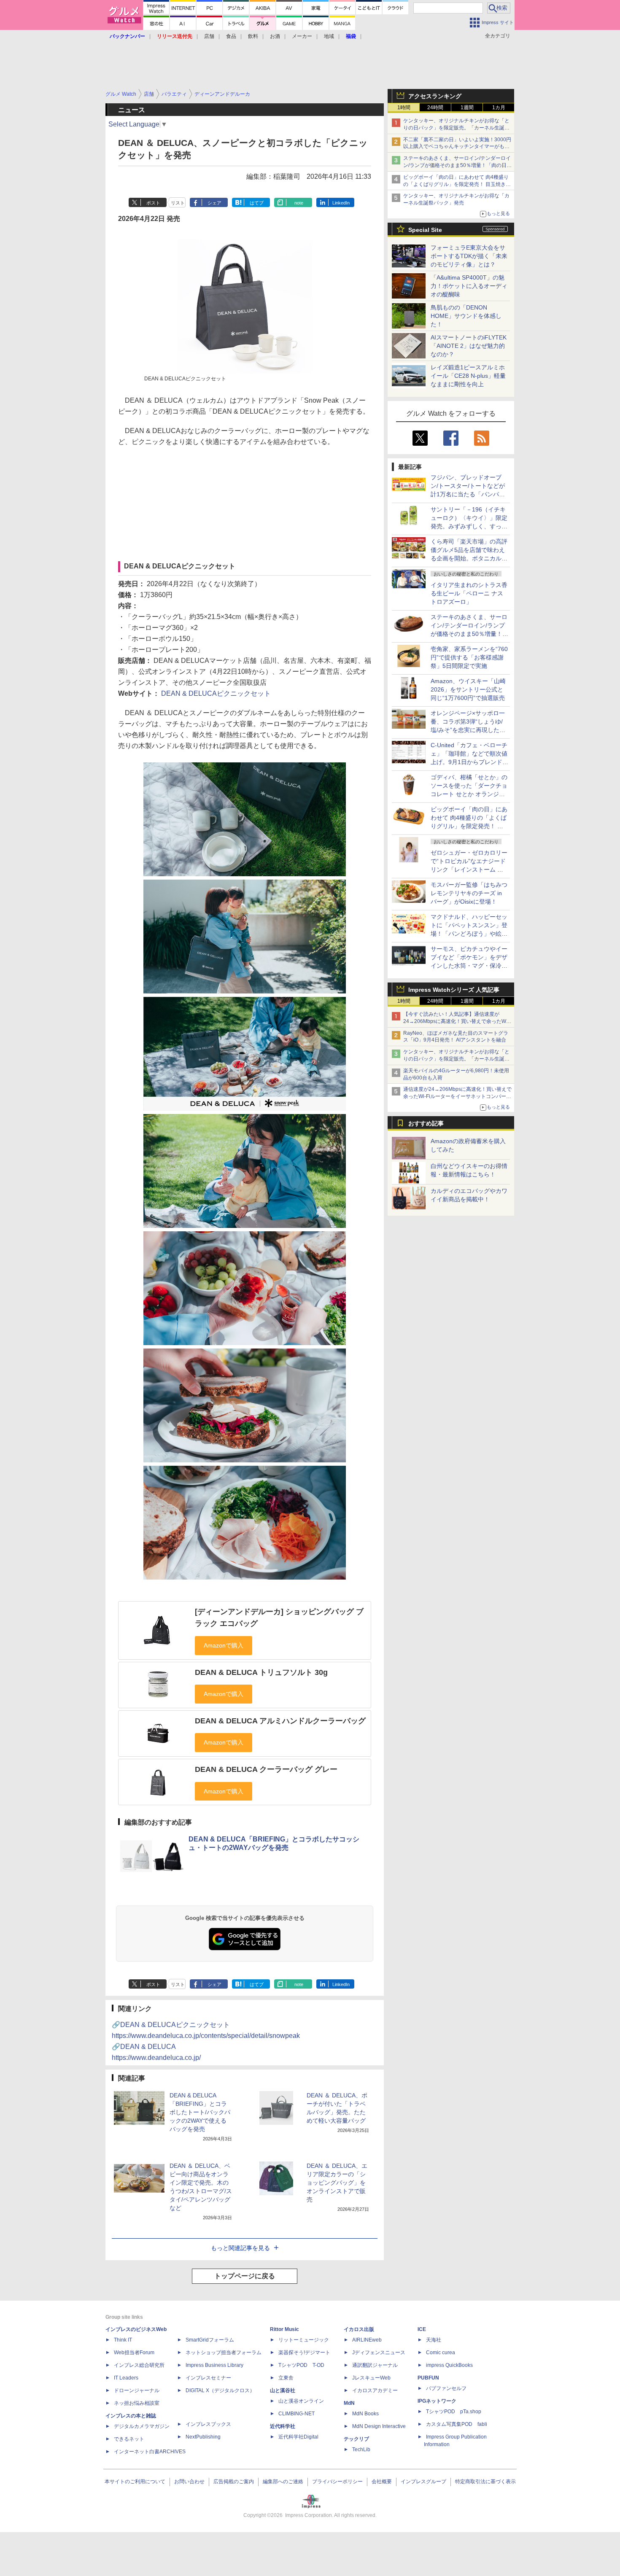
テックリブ (356, 2439)
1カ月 (499, 108)
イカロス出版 (359, 2329)
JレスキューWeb (371, 2378)
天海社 (434, 2340)
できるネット (129, 2439)
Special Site (425, 230)
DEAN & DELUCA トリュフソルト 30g (261, 1672)
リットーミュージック (304, 2340)
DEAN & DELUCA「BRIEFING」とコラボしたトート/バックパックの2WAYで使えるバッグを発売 (200, 2112)
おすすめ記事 (426, 1123)
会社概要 (382, 2482)
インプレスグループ (423, 2482)
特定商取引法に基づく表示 (485, 2482)
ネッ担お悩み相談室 (137, 2403)
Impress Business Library (214, 2365)
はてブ (257, 203)
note (299, 203)
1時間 (404, 108)
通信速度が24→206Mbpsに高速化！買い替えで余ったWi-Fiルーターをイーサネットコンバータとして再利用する (457, 1096)
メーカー (302, 36)
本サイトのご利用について (135, 2482)
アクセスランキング (435, 96)
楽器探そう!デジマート (304, 2353)
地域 (329, 36)
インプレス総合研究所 (139, 2365)
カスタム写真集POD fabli (457, 2424)
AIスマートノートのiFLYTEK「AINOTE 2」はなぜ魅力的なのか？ (469, 346)
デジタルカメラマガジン (142, 2426)
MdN (349, 2403)
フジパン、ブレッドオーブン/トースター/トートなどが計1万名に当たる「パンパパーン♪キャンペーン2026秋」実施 (468, 494)
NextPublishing (203, 2437)
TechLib (361, 2449)
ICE (422, 2329)
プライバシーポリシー (337, 2482)
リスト (178, 203)
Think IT (123, 2340)
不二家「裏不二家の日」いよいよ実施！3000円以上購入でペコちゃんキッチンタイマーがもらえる (457, 147)
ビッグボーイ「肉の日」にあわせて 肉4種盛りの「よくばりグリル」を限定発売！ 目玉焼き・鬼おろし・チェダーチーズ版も (457, 184)
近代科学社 (283, 2426)
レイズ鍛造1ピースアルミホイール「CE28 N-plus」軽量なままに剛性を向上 (468, 376)
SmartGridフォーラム (210, 2340)
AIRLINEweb (367, 2340)
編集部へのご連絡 (283, 2482)
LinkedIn (341, 203)
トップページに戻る (245, 2276)
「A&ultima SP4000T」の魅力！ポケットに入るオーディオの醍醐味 (469, 286)
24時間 (435, 108)
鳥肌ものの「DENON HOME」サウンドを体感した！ (466, 316)
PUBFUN (428, 2378)
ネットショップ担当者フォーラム (224, 2353)
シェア (214, 203)
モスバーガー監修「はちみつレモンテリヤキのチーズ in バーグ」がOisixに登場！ (469, 893)
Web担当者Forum (134, 2353)
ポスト (153, 203)
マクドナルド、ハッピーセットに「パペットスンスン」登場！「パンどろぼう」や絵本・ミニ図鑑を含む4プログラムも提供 (469, 934)
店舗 (209, 36)
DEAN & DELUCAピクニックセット (216, 693)
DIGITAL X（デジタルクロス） (220, 2390)
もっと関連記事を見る (240, 2248)
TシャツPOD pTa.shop (454, 2412)
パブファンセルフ (446, 2388)
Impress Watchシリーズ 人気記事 (454, 990)
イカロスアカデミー (375, 2390)
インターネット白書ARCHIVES (150, 2452)
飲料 (253, 36)
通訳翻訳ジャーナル (375, 2365)
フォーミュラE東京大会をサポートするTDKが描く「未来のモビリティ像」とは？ (469, 256)
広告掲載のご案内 (234, 2482)
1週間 (467, 108)
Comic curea (441, 2353)
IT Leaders (126, 2378)
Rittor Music (284, 2329)
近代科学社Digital (298, 2437)
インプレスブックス (208, 2424)
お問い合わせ (189, 2482)
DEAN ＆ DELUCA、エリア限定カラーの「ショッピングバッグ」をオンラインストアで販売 (337, 2183)
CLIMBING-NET (297, 2414)
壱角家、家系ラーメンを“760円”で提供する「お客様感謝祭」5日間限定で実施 (469, 657)
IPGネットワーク (437, 2401)
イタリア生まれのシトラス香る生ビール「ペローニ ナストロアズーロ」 (469, 593)
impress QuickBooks (449, 2365)
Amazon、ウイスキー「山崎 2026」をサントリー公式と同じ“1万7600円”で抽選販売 (468, 689)
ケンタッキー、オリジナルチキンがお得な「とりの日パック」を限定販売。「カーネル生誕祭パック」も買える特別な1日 (456, 128)
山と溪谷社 (283, 2390)
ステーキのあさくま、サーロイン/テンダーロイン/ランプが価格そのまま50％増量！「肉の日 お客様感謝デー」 (457, 165)
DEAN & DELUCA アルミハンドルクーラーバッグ (280, 1721)
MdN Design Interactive (379, 2426)
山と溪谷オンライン (301, 2401)
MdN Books (365, 2414)
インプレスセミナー (208, 2378)
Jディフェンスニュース (379, 2353)
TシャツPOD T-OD (301, 2365)
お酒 (275, 36)
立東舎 (286, 2378)
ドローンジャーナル (137, 2390)
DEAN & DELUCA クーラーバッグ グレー (266, 1769)
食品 (231, 36)
